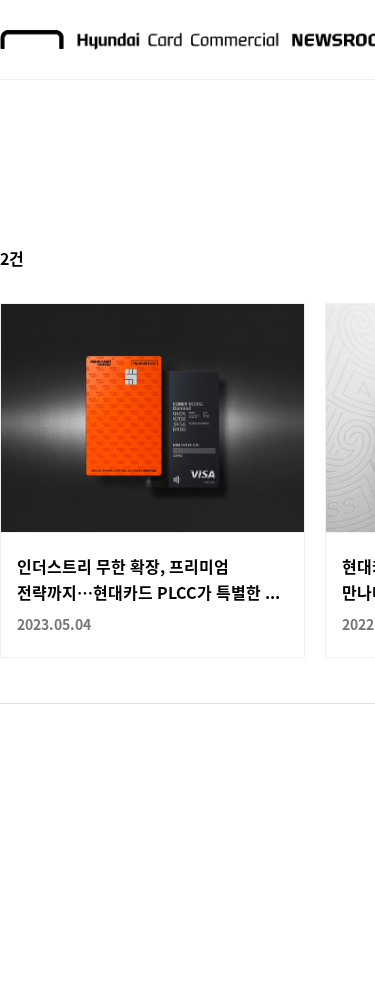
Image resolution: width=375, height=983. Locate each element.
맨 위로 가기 (321, 929)
